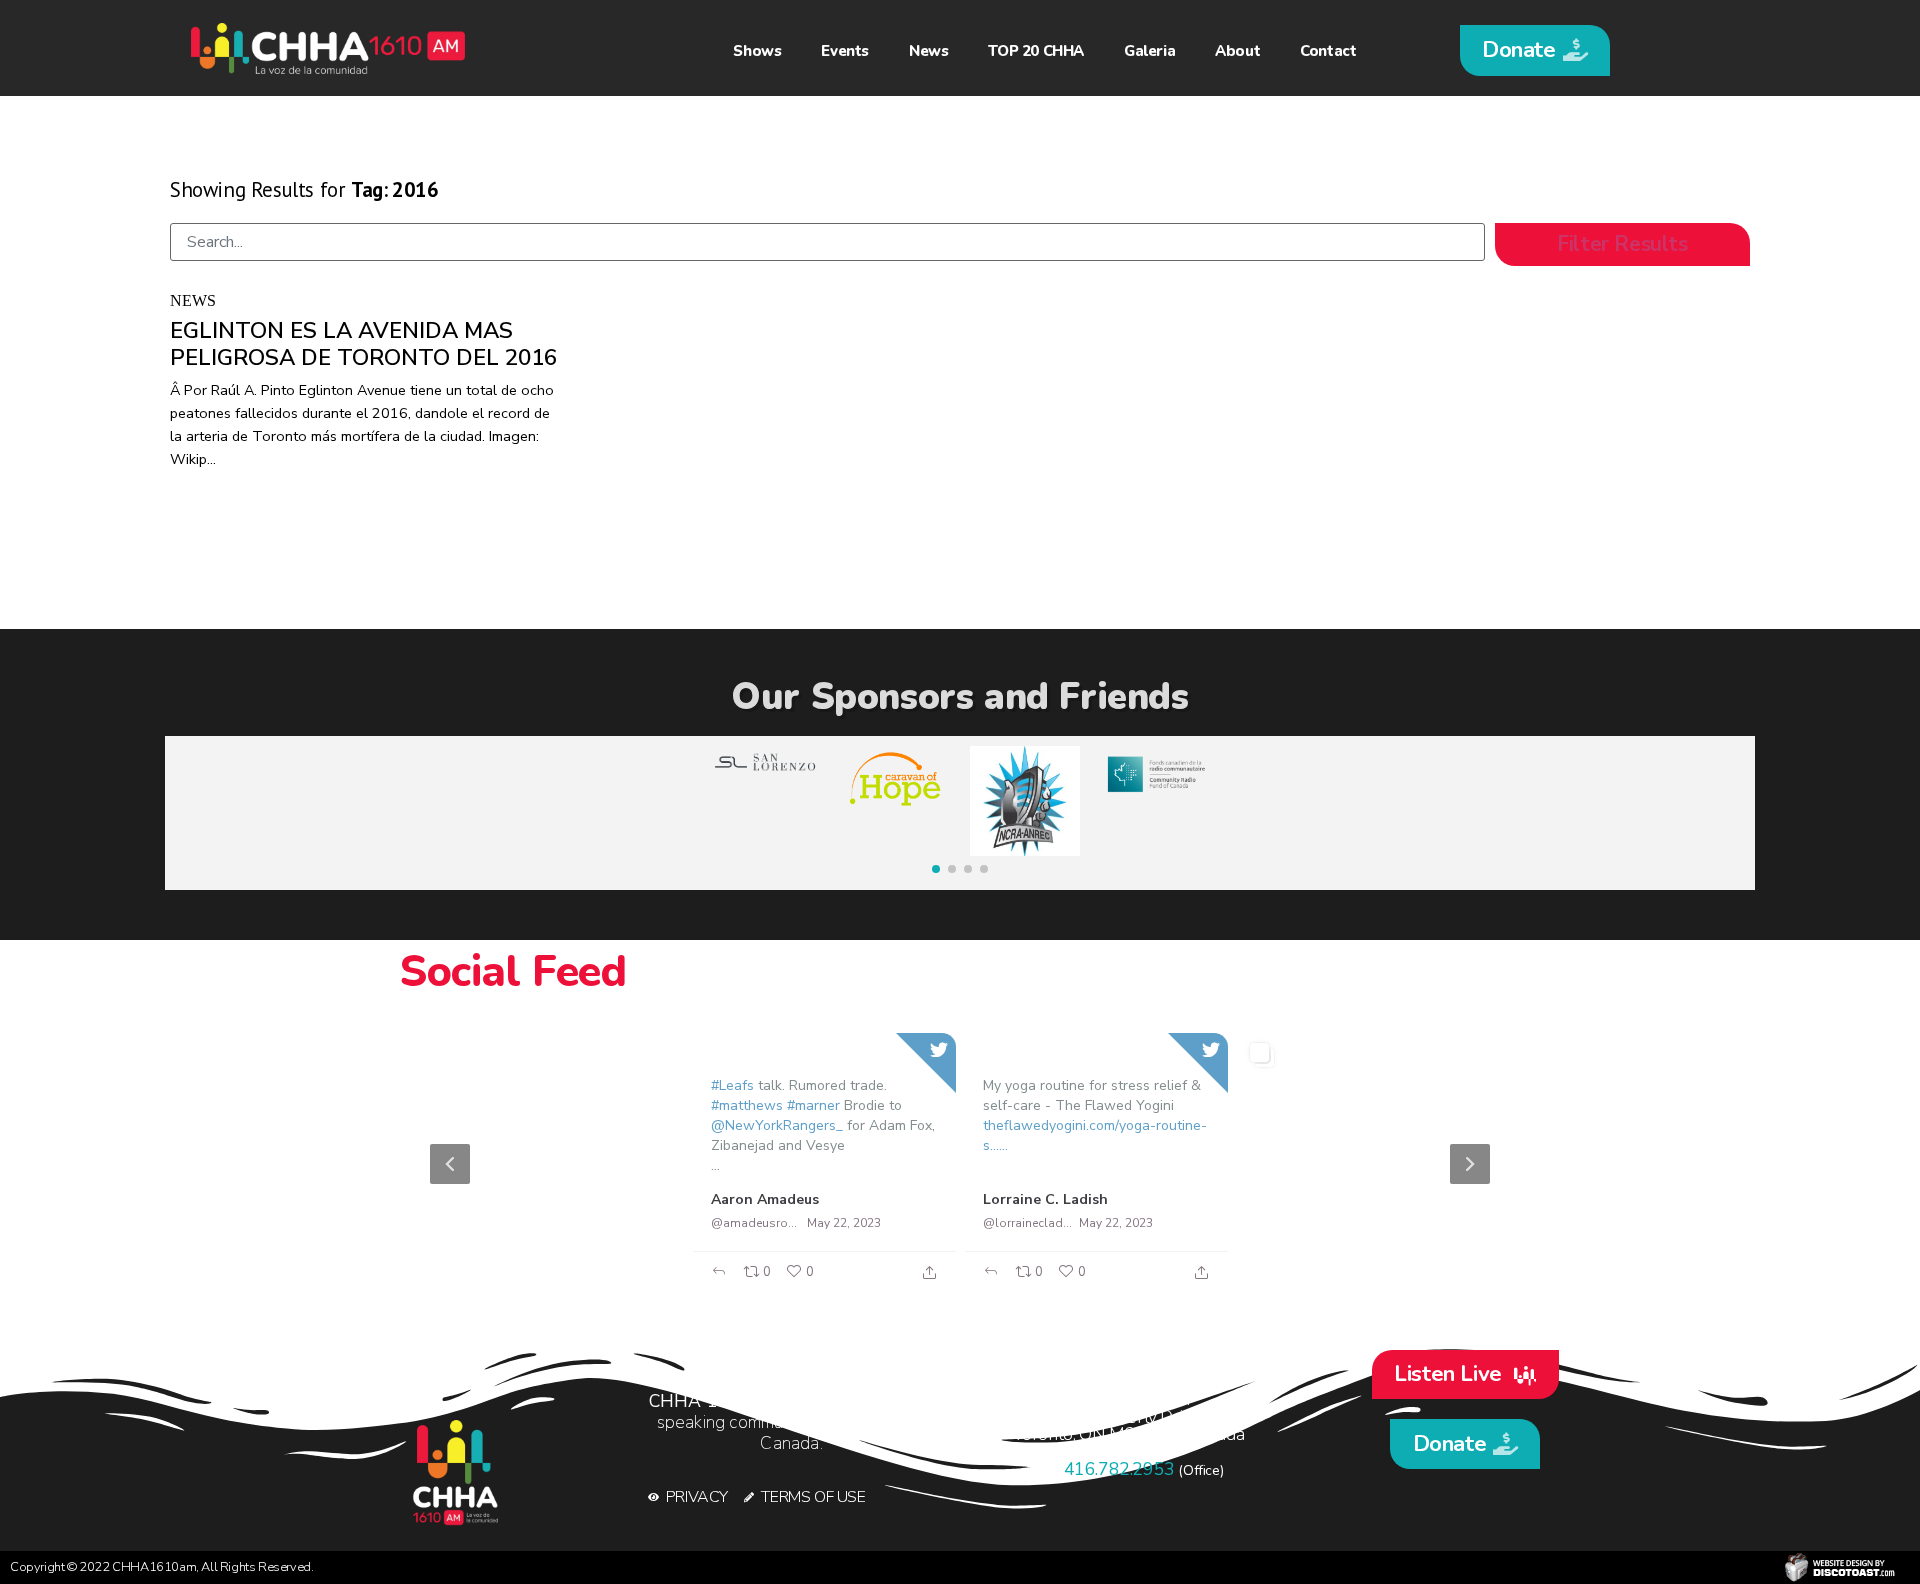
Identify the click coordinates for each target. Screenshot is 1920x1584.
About (1237, 51)
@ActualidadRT (483, 1222)
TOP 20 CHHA (1036, 51)
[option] (960, 1164)
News (928, 51)
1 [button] (920, 1283)
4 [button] (1010, 1283)
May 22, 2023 (571, 1222)
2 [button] (950, 1283)
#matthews (747, 1105)
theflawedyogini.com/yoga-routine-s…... (1095, 1135)
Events (845, 51)
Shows (757, 51)
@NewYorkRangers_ (777, 1125)
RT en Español (488, 1198)
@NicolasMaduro (1301, 1222)
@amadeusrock (755, 1223)
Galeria (1149, 51)
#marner (813, 1105)
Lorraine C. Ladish (1045, 1199)
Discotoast (1840, 1567)
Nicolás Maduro (1309, 1198)
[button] (1535, 50)
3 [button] (980, 1283)
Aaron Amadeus (765, 1199)
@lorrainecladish (1028, 1223)
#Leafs (732, 1085)
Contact (1328, 51)
